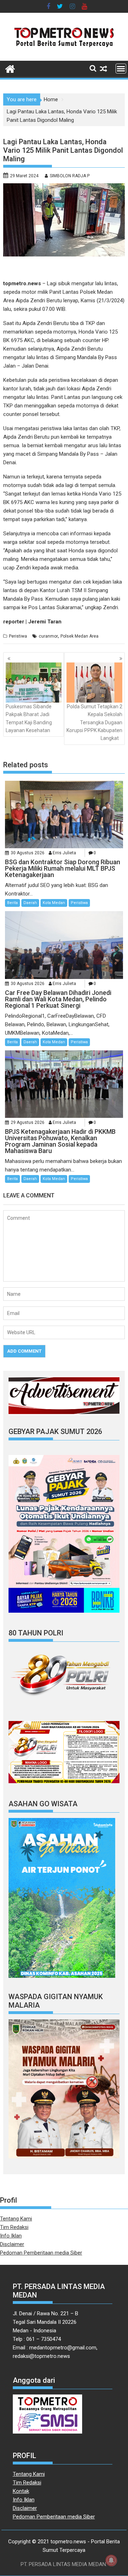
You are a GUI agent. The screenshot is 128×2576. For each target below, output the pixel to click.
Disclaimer (12, 2244)
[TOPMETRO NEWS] (10, 68)
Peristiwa (18, 636)
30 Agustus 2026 (28, 853)
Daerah (30, 903)
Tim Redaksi (14, 2227)
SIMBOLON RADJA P (70, 176)
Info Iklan (11, 2236)
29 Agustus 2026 (28, 1122)
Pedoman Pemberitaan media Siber (41, 2253)
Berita (12, 903)
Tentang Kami (16, 2219)
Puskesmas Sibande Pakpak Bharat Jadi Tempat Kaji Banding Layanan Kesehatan (29, 718)
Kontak (21, 2491)
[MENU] (121, 69)
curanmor (48, 636)
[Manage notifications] (111, 2560)
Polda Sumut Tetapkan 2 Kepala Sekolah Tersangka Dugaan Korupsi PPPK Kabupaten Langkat (94, 723)
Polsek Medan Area (79, 636)
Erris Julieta (64, 853)
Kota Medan (54, 903)
